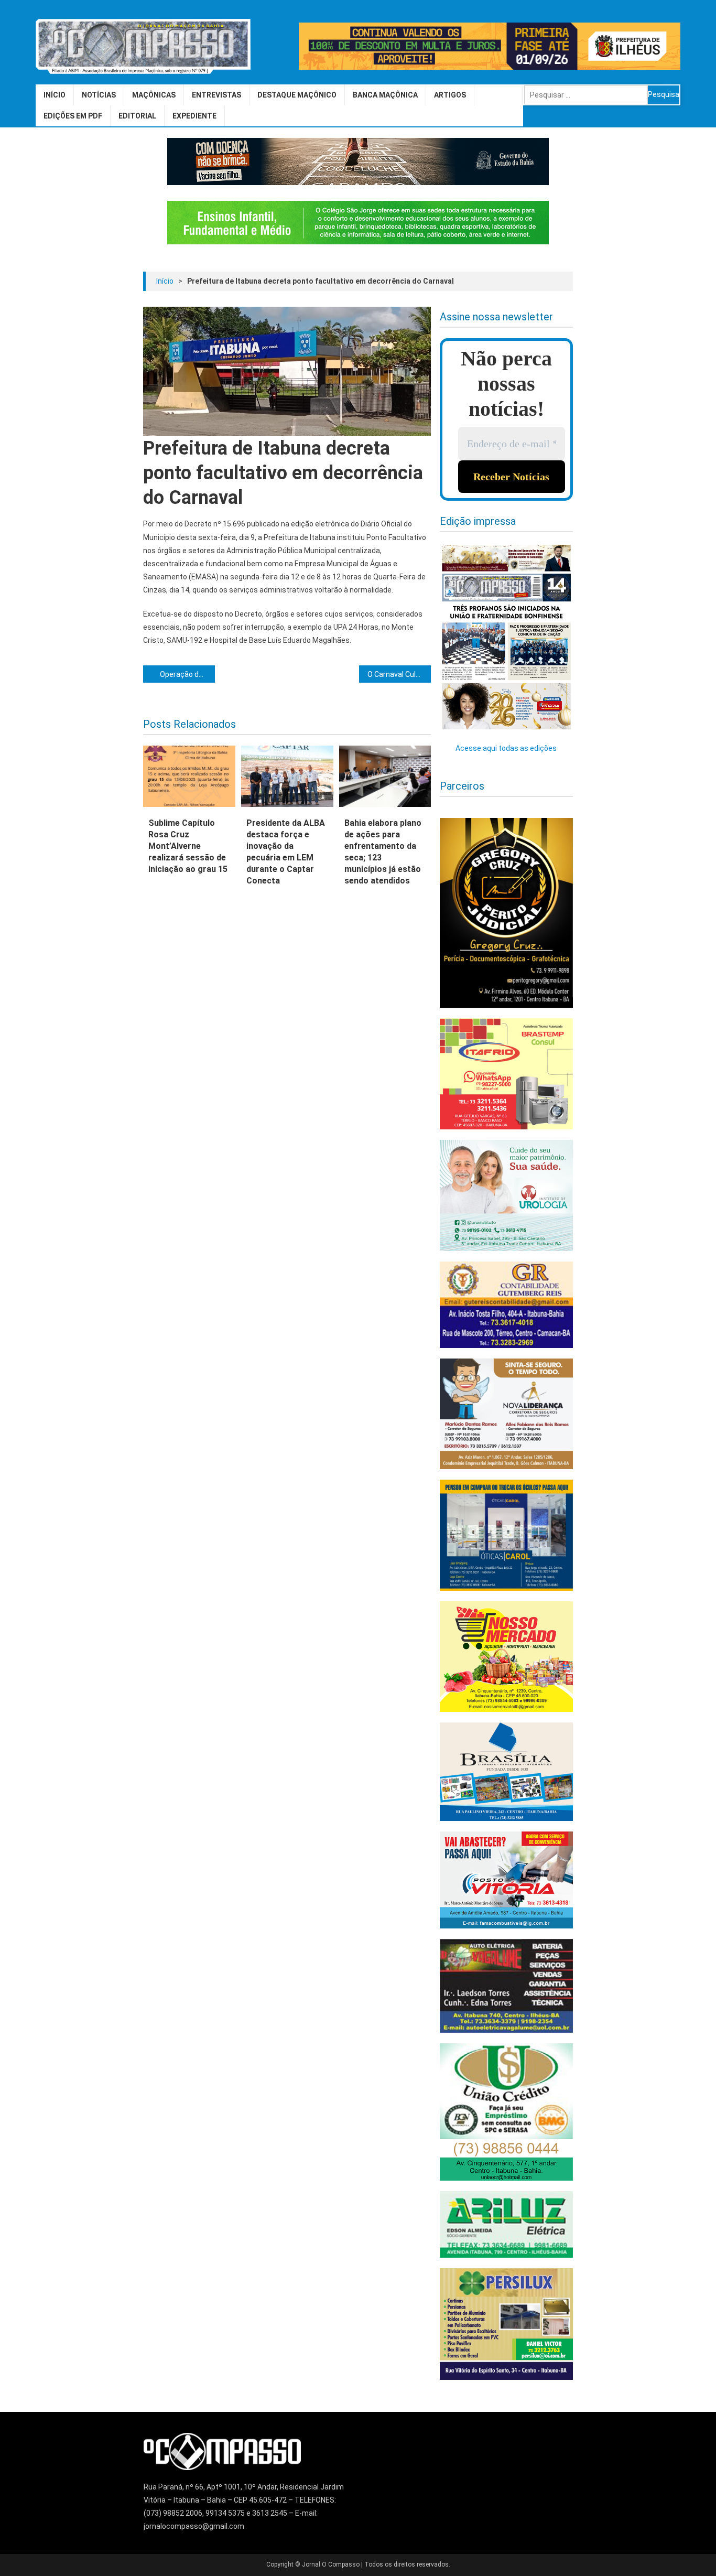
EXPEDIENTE (194, 116)
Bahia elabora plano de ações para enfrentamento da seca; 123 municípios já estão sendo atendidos (383, 852)
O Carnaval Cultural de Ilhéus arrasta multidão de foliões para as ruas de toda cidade (399, 674)
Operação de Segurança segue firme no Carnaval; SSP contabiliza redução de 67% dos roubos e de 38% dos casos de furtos (187, 674)
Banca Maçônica (385, 95)
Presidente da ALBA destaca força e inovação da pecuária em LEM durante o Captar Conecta (286, 852)
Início (55, 95)
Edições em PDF (73, 116)
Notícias (99, 95)
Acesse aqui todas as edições (506, 748)
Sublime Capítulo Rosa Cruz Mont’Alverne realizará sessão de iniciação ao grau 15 (188, 846)
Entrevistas (216, 95)
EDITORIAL (137, 116)
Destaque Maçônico (297, 95)
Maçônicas (154, 95)
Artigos (450, 95)
